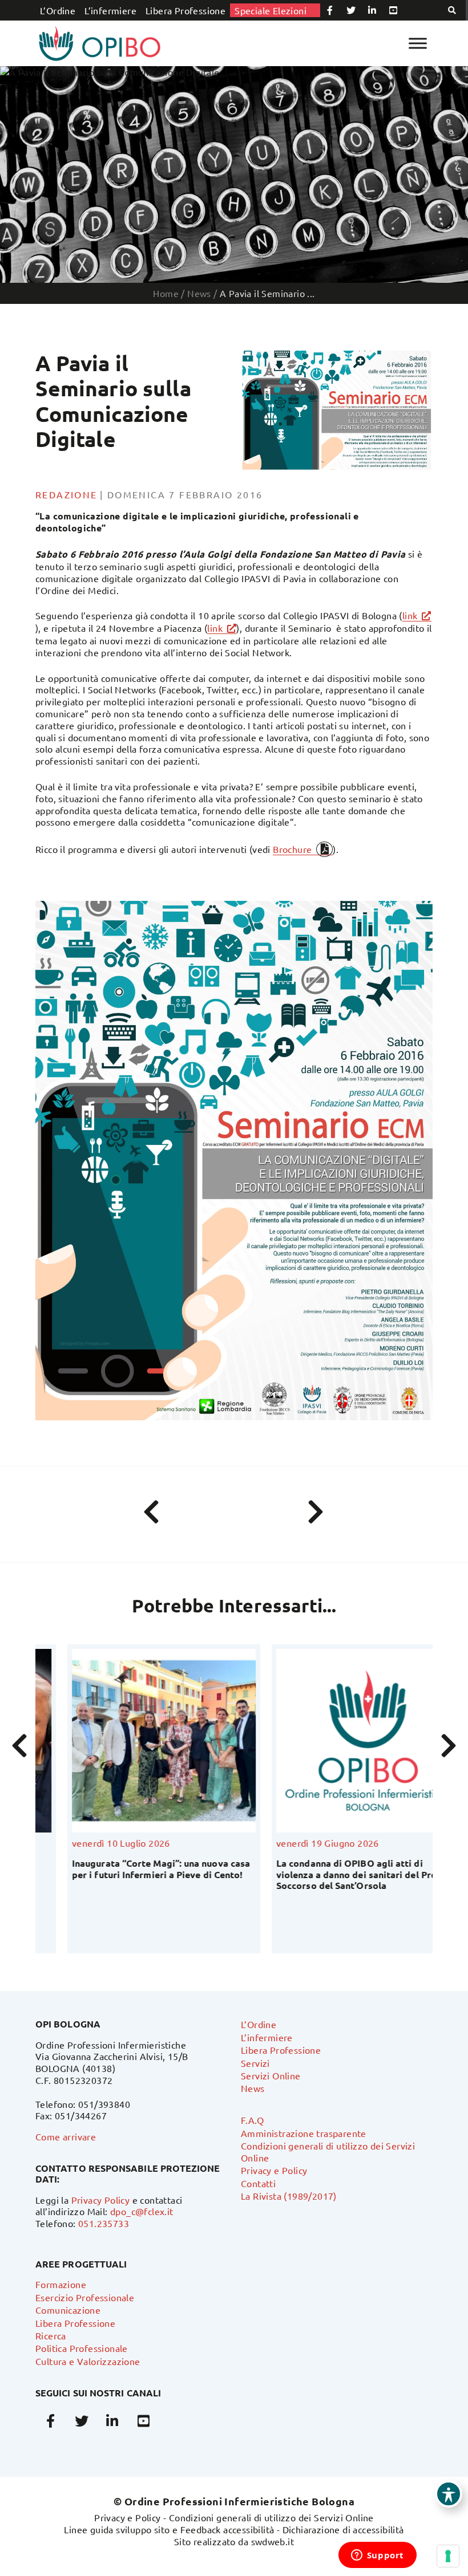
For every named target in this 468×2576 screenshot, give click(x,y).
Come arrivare (66, 2136)
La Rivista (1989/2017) (289, 2196)
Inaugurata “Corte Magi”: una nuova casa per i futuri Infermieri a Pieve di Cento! (129, 1868)
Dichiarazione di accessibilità (343, 2529)
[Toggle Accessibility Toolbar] (449, 2494)
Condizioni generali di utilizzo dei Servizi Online (271, 2517)
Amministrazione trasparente (304, 2133)
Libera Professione (185, 10)
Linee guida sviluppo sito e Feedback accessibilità (169, 2529)
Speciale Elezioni (271, 10)
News (253, 2088)
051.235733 (104, 2223)
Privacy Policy (101, 2200)
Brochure (292, 849)
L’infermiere (110, 10)
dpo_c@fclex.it (142, 2211)
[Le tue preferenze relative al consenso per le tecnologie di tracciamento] (448, 2556)
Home (166, 293)
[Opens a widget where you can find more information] (377, 2556)
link (410, 615)
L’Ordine (58, 10)
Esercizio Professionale (85, 2297)
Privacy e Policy (274, 2170)
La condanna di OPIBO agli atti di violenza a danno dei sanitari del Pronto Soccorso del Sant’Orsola (332, 1874)
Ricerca (51, 2335)
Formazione (61, 2284)
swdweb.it (273, 2541)
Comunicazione (68, 2310)
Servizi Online (271, 2075)
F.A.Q (252, 2120)
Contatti (258, 2183)
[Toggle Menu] (418, 43)
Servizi (255, 2063)
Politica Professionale (82, 2348)
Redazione (66, 494)
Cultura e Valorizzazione (88, 2361)
